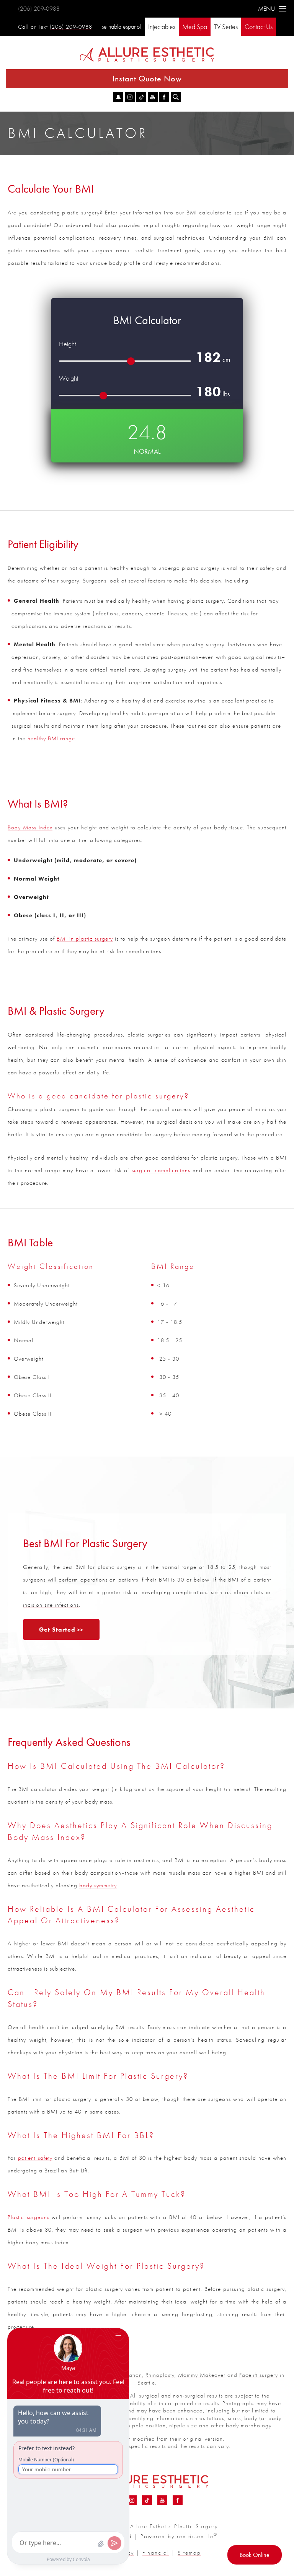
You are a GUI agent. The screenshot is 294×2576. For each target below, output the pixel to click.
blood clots (248, 1592)
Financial (156, 2553)
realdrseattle (197, 2536)
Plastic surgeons (29, 2217)
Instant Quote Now (147, 79)
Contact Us (259, 27)
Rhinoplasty (160, 2375)
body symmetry (98, 1885)
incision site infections (51, 1605)
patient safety (35, 2158)
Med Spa (195, 27)
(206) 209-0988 (39, 9)
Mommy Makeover (202, 2375)
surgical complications (161, 1170)
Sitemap (189, 2553)
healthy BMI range (51, 738)
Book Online (255, 2555)
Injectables (162, 27)
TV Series (226, 27)
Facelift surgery (259, 2375)
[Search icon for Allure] (176, 97)
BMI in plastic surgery (85, 939)
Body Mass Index (30, 827)
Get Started (57, 1629)
